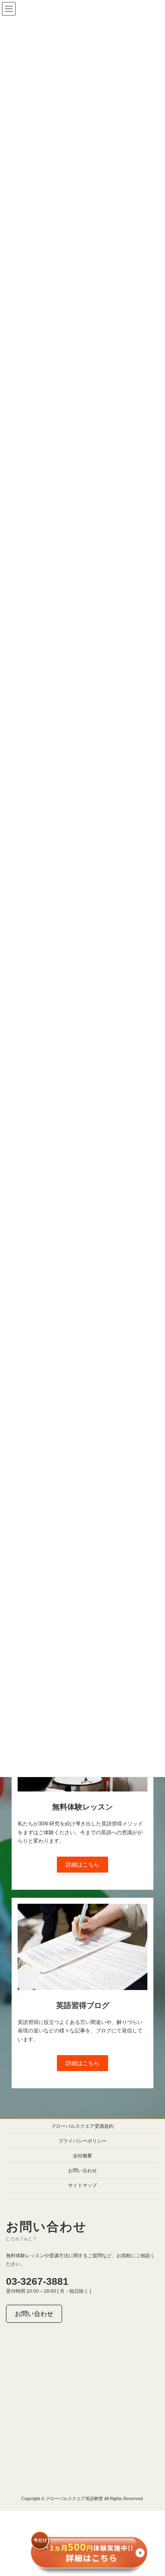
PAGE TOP (153, 2490)
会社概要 (82, 2156)
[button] (82, 1865)
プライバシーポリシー (82, 2141)
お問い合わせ (82, 2171)
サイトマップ (82, 2185)
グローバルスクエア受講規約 (82, 2126)
